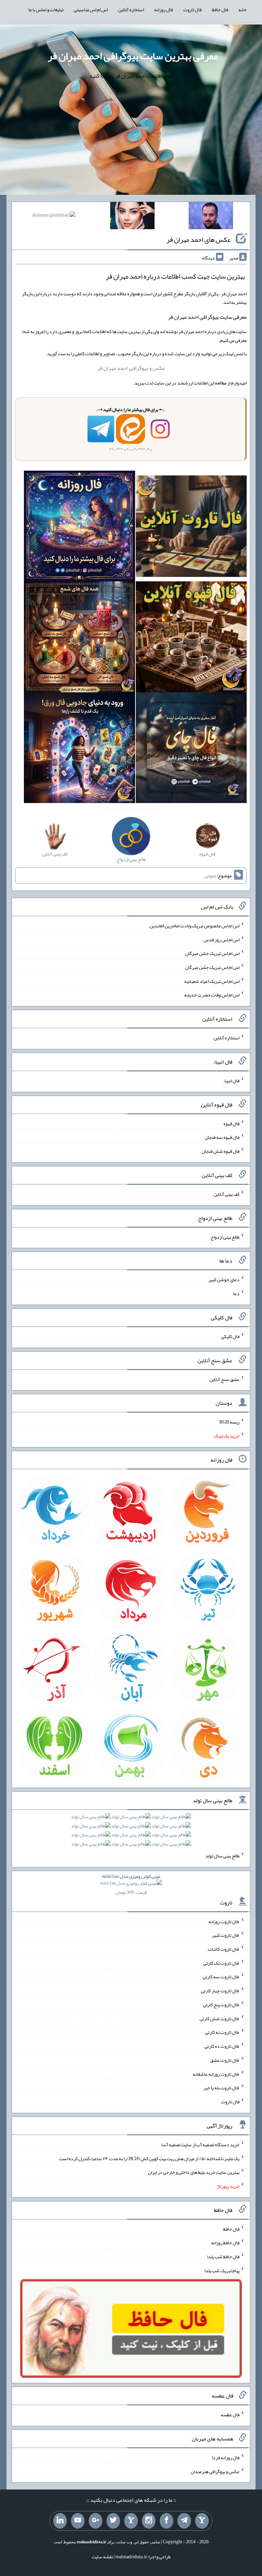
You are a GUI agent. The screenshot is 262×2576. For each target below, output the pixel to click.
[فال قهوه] (191, 638)
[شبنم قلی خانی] (54, 216)
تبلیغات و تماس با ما (46, 10)
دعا (236, 1293)
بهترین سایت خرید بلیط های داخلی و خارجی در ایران (194, 2172)
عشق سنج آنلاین (224, 1379)
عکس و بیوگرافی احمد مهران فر (131, 368)
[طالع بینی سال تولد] (131, 1833)
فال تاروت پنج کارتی (221, 2005)
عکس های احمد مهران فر (199, 239)
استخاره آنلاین (131, 10)
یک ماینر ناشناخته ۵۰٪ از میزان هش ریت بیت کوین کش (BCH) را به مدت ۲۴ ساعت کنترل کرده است (149, 2158)
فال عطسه (230, 2415)
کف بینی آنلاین (227, 1194)
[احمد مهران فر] (211, 217)
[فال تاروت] (191, 528)
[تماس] (131, 2521)
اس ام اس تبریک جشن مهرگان (212, 953)
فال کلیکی (230, 1336)
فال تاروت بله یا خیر (221, 2088)
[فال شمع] (79, 638)
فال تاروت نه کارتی (222, 2032)
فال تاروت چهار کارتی (220, 1991)
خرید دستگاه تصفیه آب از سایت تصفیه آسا (200, 2145)
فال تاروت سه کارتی (221, 1977)
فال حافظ (220, 10)
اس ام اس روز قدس (221, 939)
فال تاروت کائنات (224, 1949)
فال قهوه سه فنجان (222, 1137)
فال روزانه (164, 10)
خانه (243, 10)
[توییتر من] (113, 2521)
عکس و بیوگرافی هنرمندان (215, 2471)
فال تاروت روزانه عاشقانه (216, 2074)
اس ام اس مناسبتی (91, 10)
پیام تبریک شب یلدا (222, 2271)
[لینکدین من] (60, 2521)
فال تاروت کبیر (226, 1935)
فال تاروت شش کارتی (220, 2018)
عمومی (210, 876)
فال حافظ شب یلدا (223, 2257)
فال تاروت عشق (225, 2060)
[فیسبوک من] (166, 2521)
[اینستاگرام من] (149, 2521)
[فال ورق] (79, 749)
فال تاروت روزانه (224, 1921)
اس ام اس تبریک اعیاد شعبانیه (212, 981)
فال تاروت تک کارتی (221, 1963)
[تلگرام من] (184, 2521)
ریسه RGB (229, 1422)
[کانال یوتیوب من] (78, 2521)
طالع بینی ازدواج (225, 1237)
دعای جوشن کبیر (224, 1279)
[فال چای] (191, 749)
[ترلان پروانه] (132, 217)
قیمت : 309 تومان (131, 1884)
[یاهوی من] (202, 2521)
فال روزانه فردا (226, 2457)
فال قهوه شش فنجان (221, 1151)
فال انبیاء (231, 1081)
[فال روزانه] (79, 528)
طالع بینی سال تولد (222, 1856)
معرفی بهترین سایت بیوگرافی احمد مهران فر (133, 56)
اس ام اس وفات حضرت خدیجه (212, 995)
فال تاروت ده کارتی (222, 2046)
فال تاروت (192, 10)
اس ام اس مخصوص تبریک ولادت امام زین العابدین (194, 926)
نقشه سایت (102, 2557)
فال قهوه (231, 1123)
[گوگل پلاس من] (96, 2521)
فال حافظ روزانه (225, 2243)
